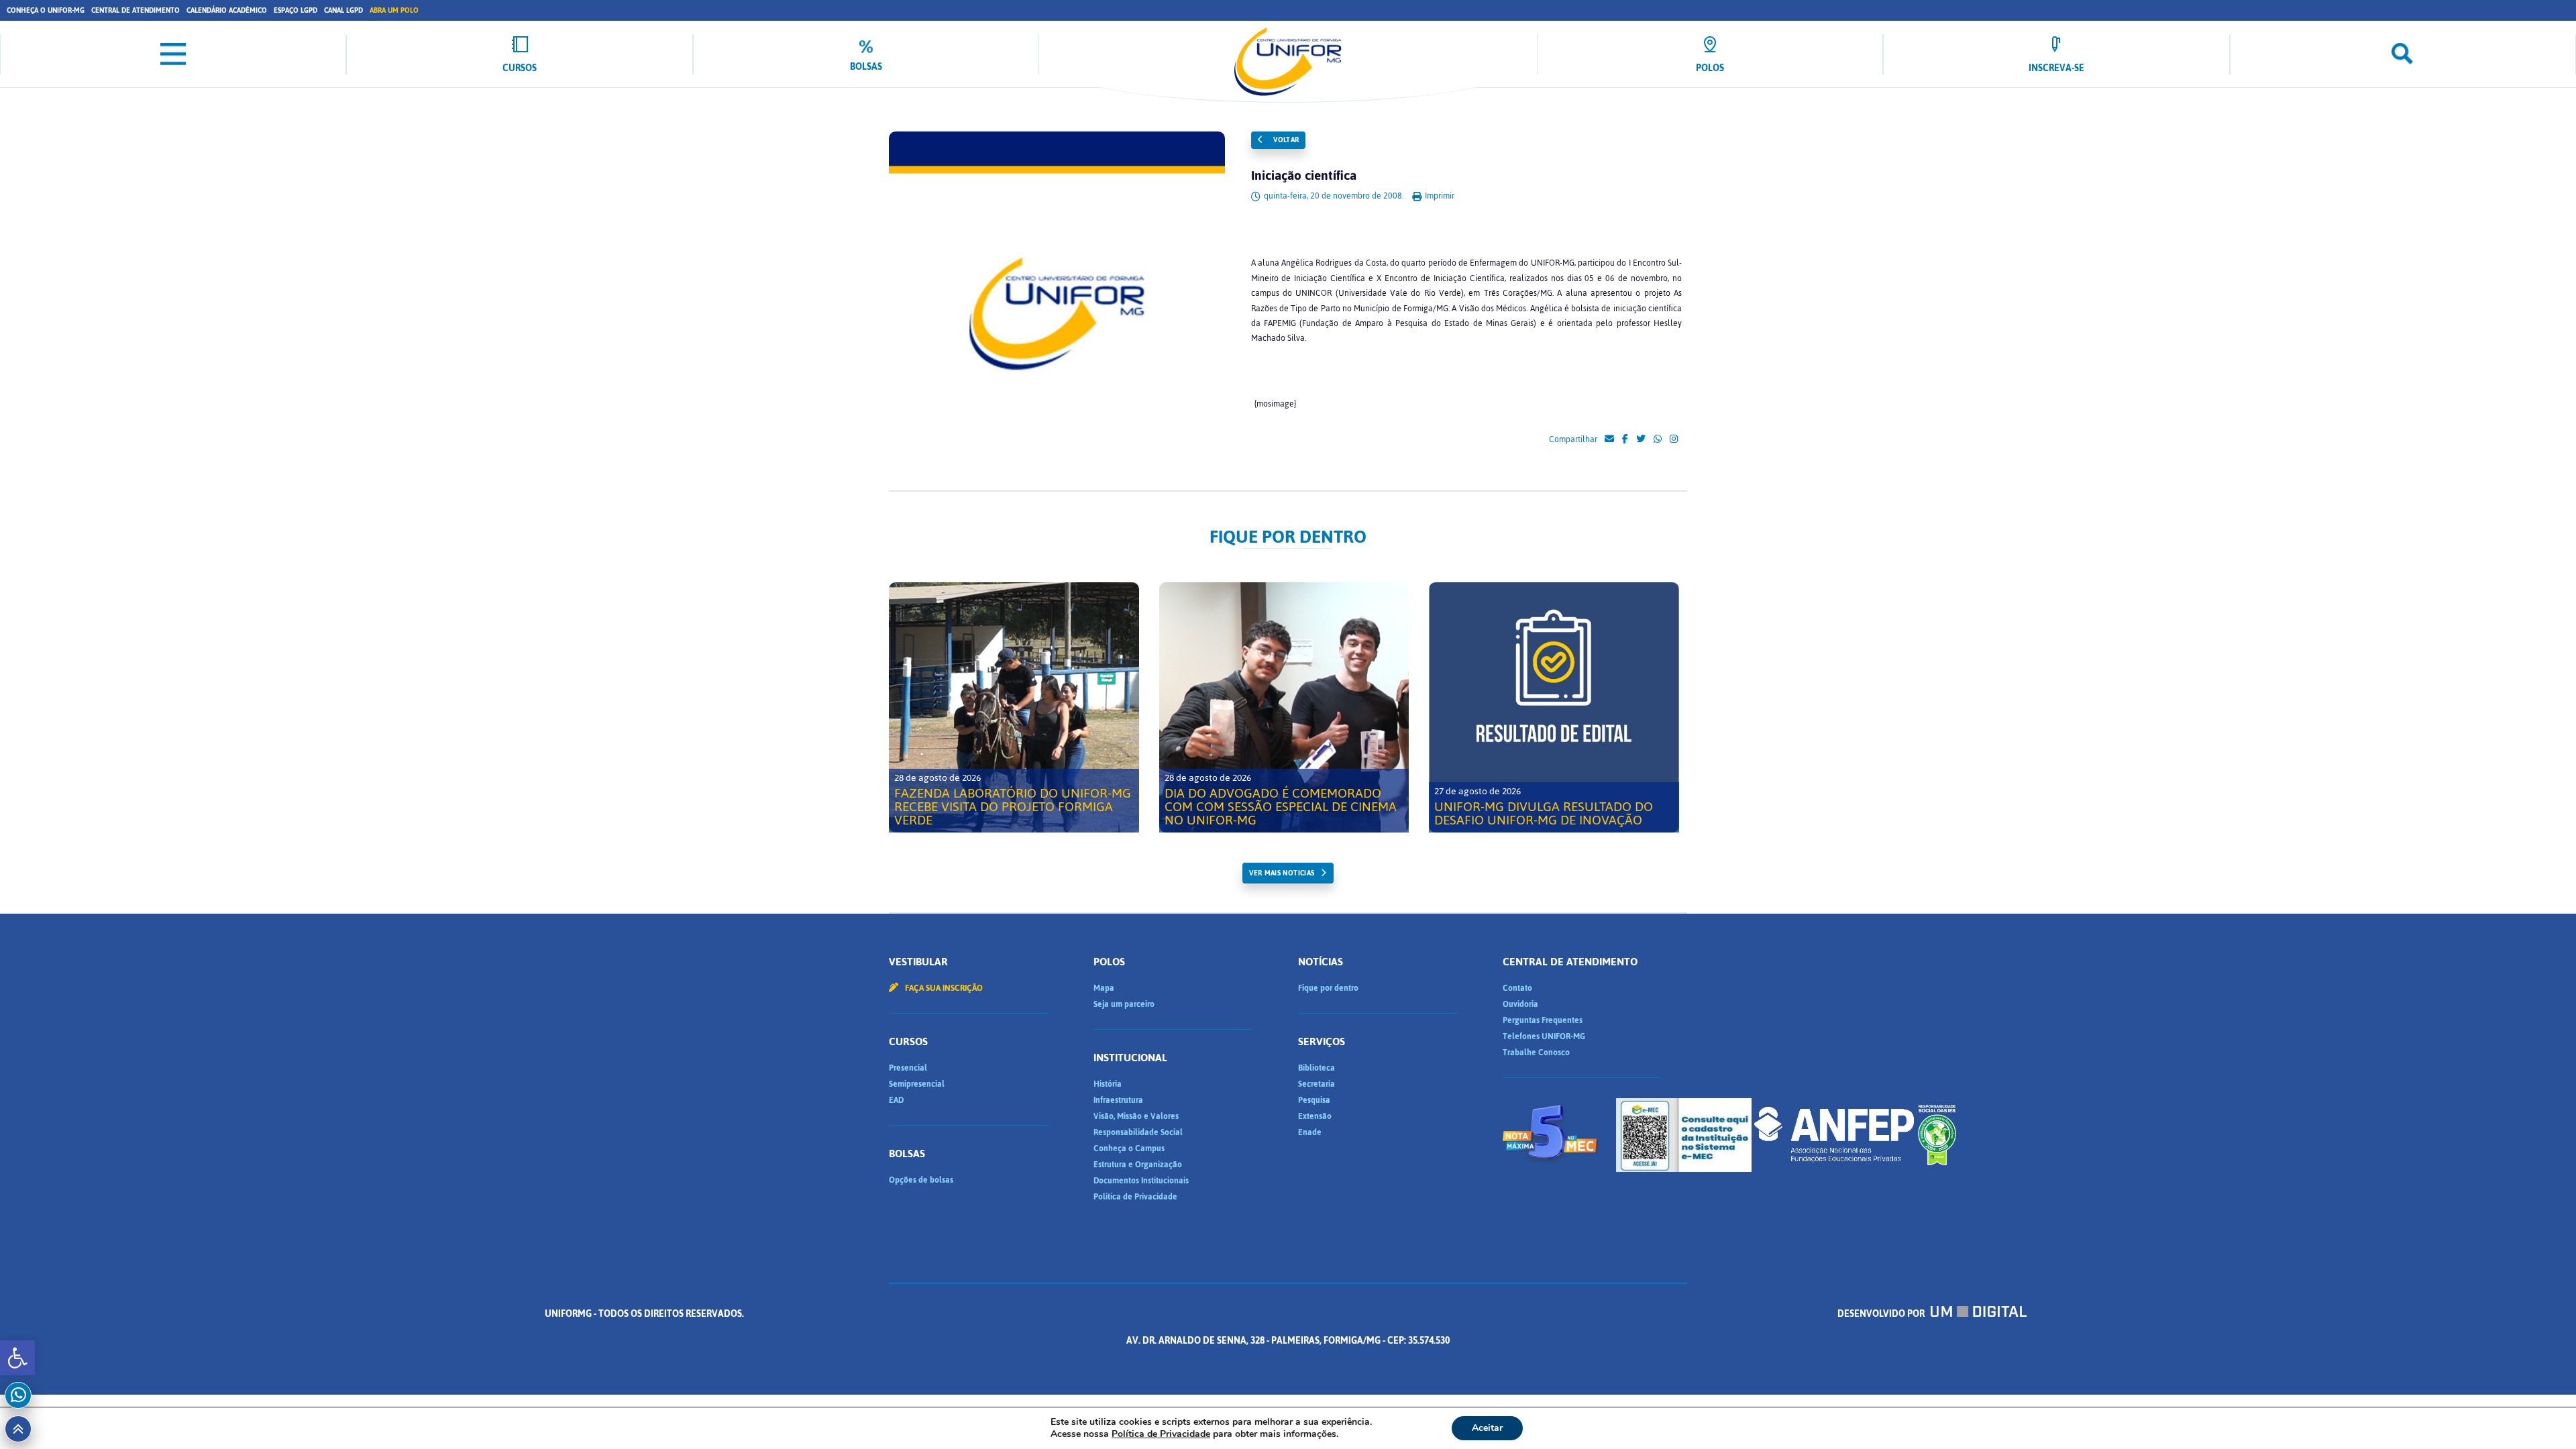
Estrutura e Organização (1138, 1165)
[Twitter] (1641, 439)
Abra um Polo (394, 10)
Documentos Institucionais (1141, 1181)
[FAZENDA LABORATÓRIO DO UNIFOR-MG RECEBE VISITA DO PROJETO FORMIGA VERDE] (1014, 707)
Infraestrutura (1118, 1100)
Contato (1517, 988)
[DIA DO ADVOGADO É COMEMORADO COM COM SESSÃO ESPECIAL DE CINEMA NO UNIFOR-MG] (1284, 707)
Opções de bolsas (921, 1180)
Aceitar (1487, 1428)
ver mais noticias (1282, 873)
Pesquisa (1314, 1100)
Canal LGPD (343, 10)
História (1108, 1084)
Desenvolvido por (1882, 1314)
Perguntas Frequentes (1543, 1020)
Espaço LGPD (296, 10)
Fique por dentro (1328, 988)
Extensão (1315, 1116)
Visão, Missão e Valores (1136, 1116)
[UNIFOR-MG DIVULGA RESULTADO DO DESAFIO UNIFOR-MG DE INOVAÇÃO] (1554, 707)
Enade (1310, 1132)
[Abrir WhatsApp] (2542, 1415)
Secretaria (1317, 1084)
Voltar (1285, 140)
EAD (896, 1100)
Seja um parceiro (1124, 1004)
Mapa (1104, 988)
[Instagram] (1674, 439)
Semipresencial (917, 1084)
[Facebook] (1625, 439)
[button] (17, 1358)
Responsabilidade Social (1138, 1132)
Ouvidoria (1520, 1004)
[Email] (1609, 439)
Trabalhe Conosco (1536, 1053)
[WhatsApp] (1658, 439)
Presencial (908, 1068)
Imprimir (1439, 196)
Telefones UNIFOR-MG (1544, 1036)
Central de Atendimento (136, 10)
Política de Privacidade (1135, 1197)
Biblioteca (1317, 1068)
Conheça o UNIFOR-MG (46, 10)
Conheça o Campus (1129, 1148)
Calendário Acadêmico (227, 10)
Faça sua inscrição (943, 988)
